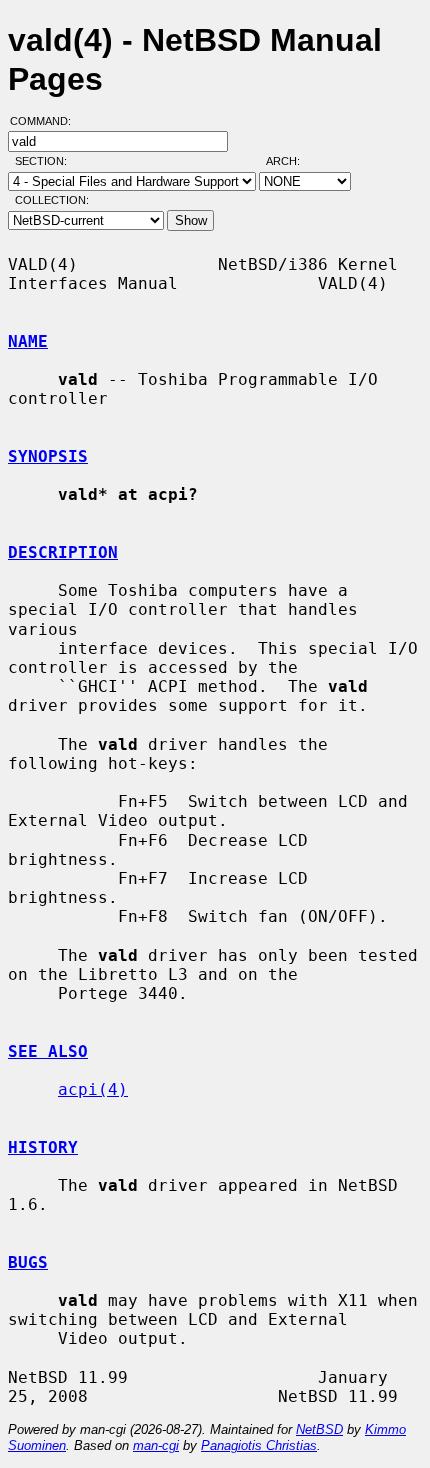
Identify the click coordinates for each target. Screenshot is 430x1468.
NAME (28, 341)
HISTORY (43, 1147)
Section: (45, 161)
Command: (46, 121)
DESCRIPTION (63, 552)
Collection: (52, 200)
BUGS (28, 1262)
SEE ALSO (48, 1051)
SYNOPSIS (48, 456)
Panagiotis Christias (259, 1445)
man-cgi (156, 1445)
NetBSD (319, 1429)
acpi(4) (93, 1089)
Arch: (292, 161)
